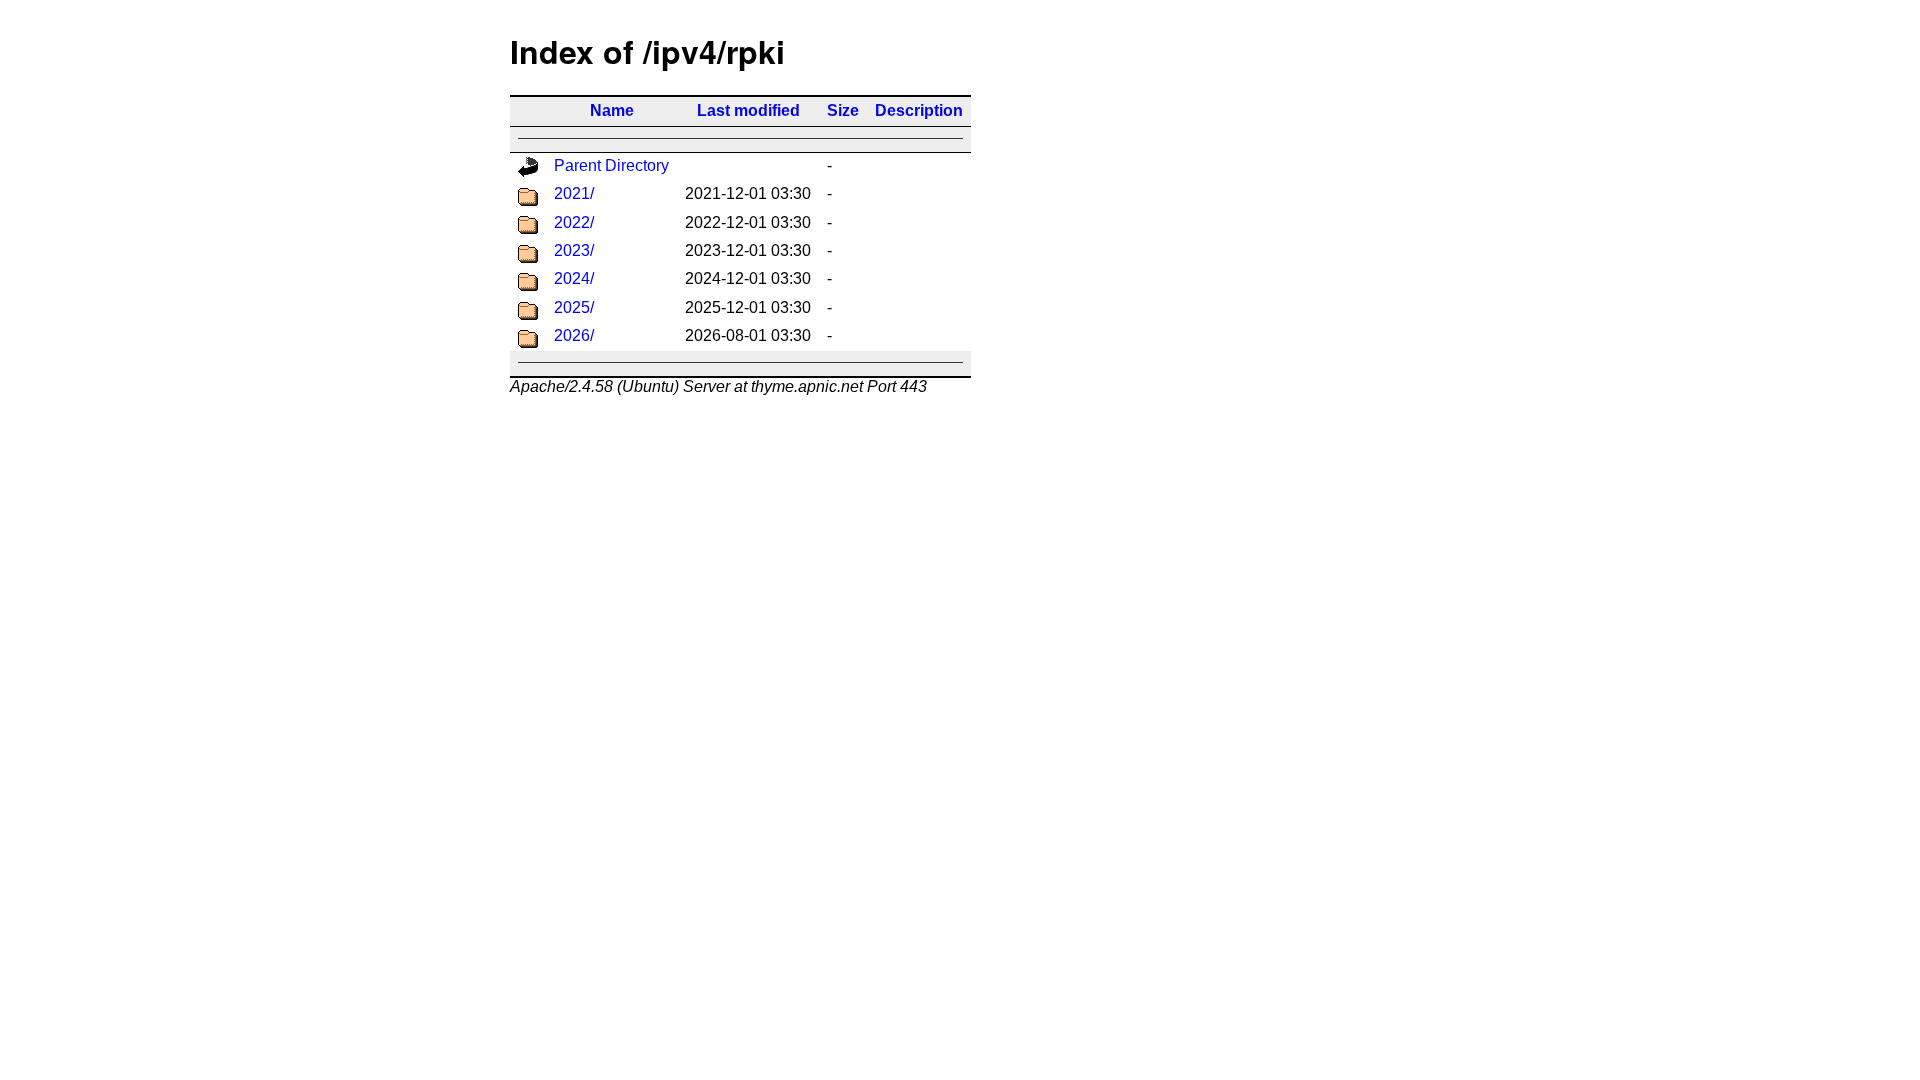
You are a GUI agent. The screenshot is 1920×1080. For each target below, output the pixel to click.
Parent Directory (611, 165)
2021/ (574, 193)
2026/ (574, 335)
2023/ (574, 250)
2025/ (574, 307)
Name (612, 110)
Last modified (748, 110)
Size (843, 110)
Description (919, 110)
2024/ (574, 278)
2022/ (574, 222)
